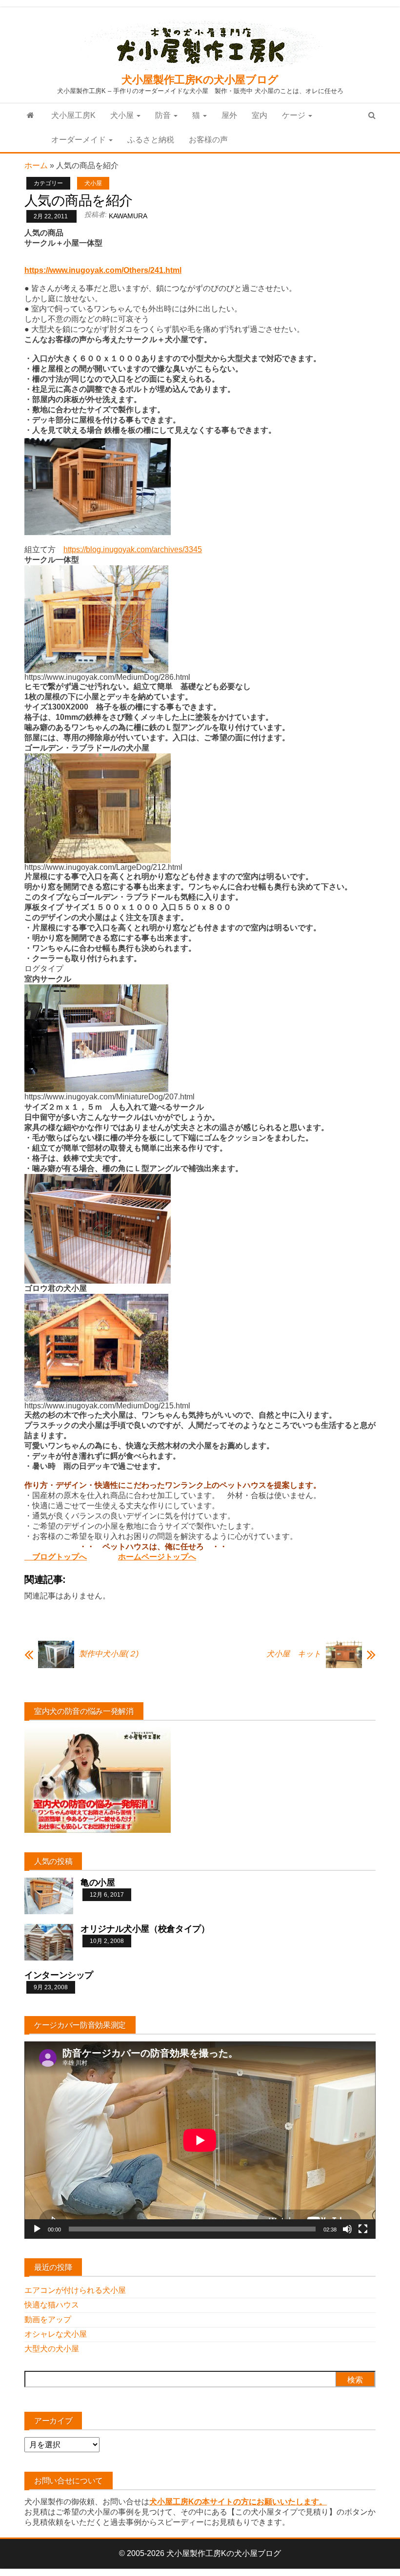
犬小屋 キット (294, 1654)
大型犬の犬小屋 (52, 2349)
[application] (200, 2140)
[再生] (37, 2229)
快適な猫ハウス (52, 2305)
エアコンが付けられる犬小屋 (75, 2290)
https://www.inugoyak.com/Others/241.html (103, 270)
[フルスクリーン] (363, 2229)
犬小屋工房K (73, 115)
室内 (260, 115)
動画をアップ (48, 2319)
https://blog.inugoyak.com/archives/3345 (133, 549)
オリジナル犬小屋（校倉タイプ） (145, 1929)
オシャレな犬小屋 (56, 2334)
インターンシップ (59, 1975)
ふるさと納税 (151, 140)
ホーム (36, 165)
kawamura (128, 216)
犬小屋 (123, 115)
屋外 (229, 115)
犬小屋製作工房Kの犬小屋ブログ (200, 80)
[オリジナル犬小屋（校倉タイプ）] (49, 1942)
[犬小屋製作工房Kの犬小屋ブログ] (30, 115)
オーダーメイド (80, 140)
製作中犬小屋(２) (109, 1654)
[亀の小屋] (49, 1895)
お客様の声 (208, 140)
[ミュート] (347, 2229)
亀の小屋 (98, 1883)
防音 (164, 115)
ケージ (295, 115)
